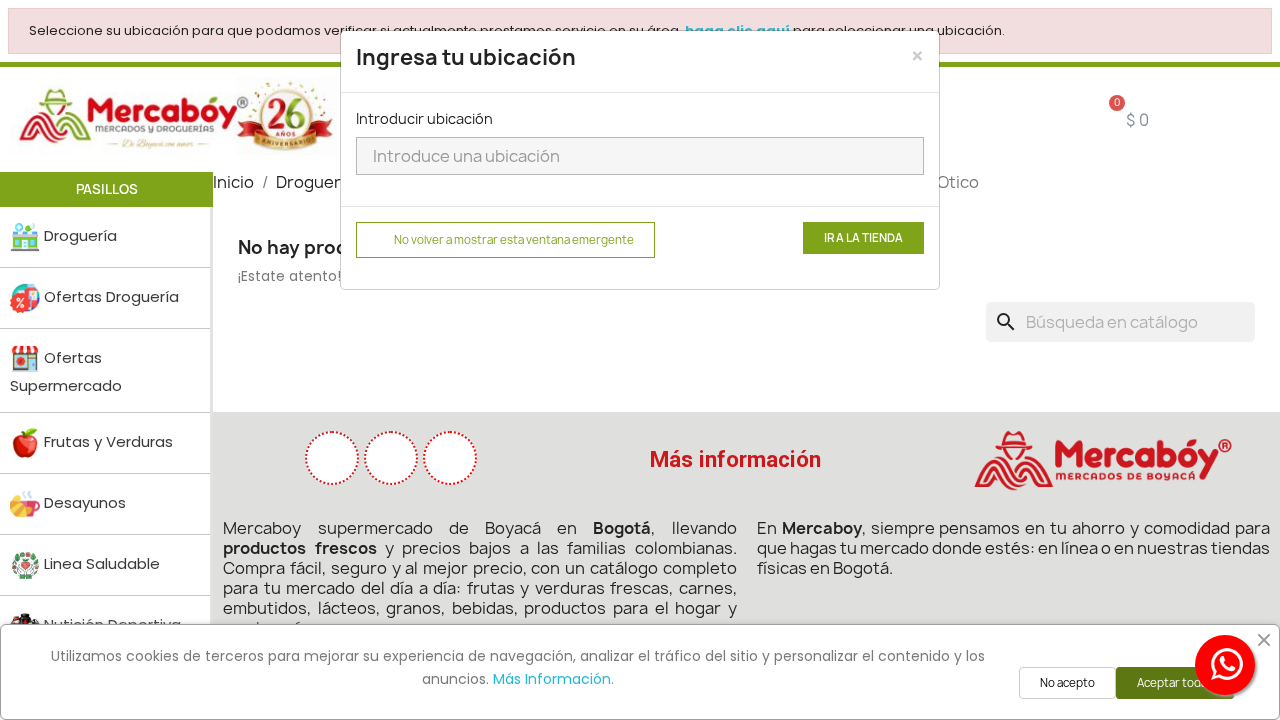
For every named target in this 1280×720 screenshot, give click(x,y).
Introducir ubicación (424, 118)
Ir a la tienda (863, 238)
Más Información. (553, 679)
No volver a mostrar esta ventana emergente (514, 240)
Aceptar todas (1175, 683)
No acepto (1067, 683)
